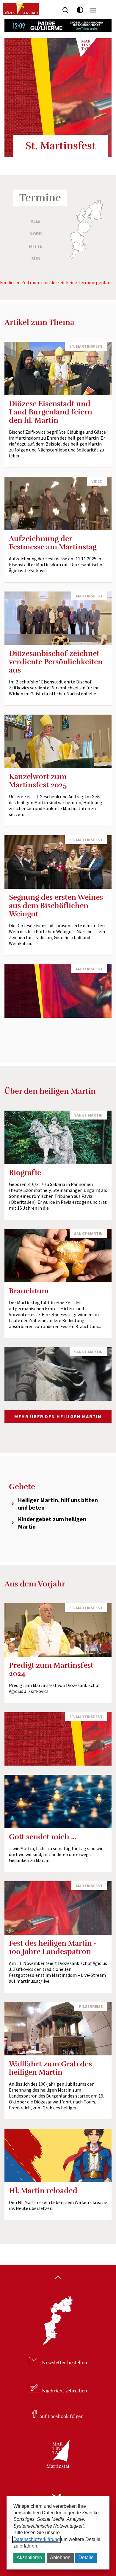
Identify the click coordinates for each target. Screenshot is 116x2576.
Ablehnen (60, 2557)
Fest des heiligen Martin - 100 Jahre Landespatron (53, 1947)
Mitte (36, 246)
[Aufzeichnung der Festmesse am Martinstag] (58, 503)
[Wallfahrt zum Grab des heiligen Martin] (58, 2029)
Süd (36, 258)
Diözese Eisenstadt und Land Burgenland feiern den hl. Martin (51, 412)
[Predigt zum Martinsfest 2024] (58, 1630)
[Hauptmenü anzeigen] (93, 10)
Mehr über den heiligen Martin (58, 1416)
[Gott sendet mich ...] (58, 1801)
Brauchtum (29, 1291)
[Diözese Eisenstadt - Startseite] (21, 9)
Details (86, 2557)
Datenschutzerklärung (37, 2539)
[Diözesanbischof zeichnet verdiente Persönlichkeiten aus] (58, 618)
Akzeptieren (29, 2557)
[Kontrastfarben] (80, 10)
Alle (36, 221)
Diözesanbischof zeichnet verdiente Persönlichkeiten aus (56, 662)
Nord (36, 233)
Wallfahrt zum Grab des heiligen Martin (50, 2068)
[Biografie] (58, 1137)
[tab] (58, 1504)
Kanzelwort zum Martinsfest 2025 (38, 781)
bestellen (65, 2363)
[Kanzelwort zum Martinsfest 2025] (58, 741)
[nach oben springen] (58, 2278)
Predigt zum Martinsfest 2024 (51, 1669)
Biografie (25, 1172)
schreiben (65, 2391)
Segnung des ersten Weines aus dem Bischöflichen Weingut (56, 905)
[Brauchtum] (58, 1256)
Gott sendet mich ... (43, 1837)
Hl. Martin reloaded (43, 2191)
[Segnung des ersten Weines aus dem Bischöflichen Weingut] (58, 862)
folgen (62, 2416)
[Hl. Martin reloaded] (58, 2155)
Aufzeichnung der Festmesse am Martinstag (53, 543)
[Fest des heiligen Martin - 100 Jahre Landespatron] (58, 1908)
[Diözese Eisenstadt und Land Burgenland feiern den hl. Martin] (58, 368)
